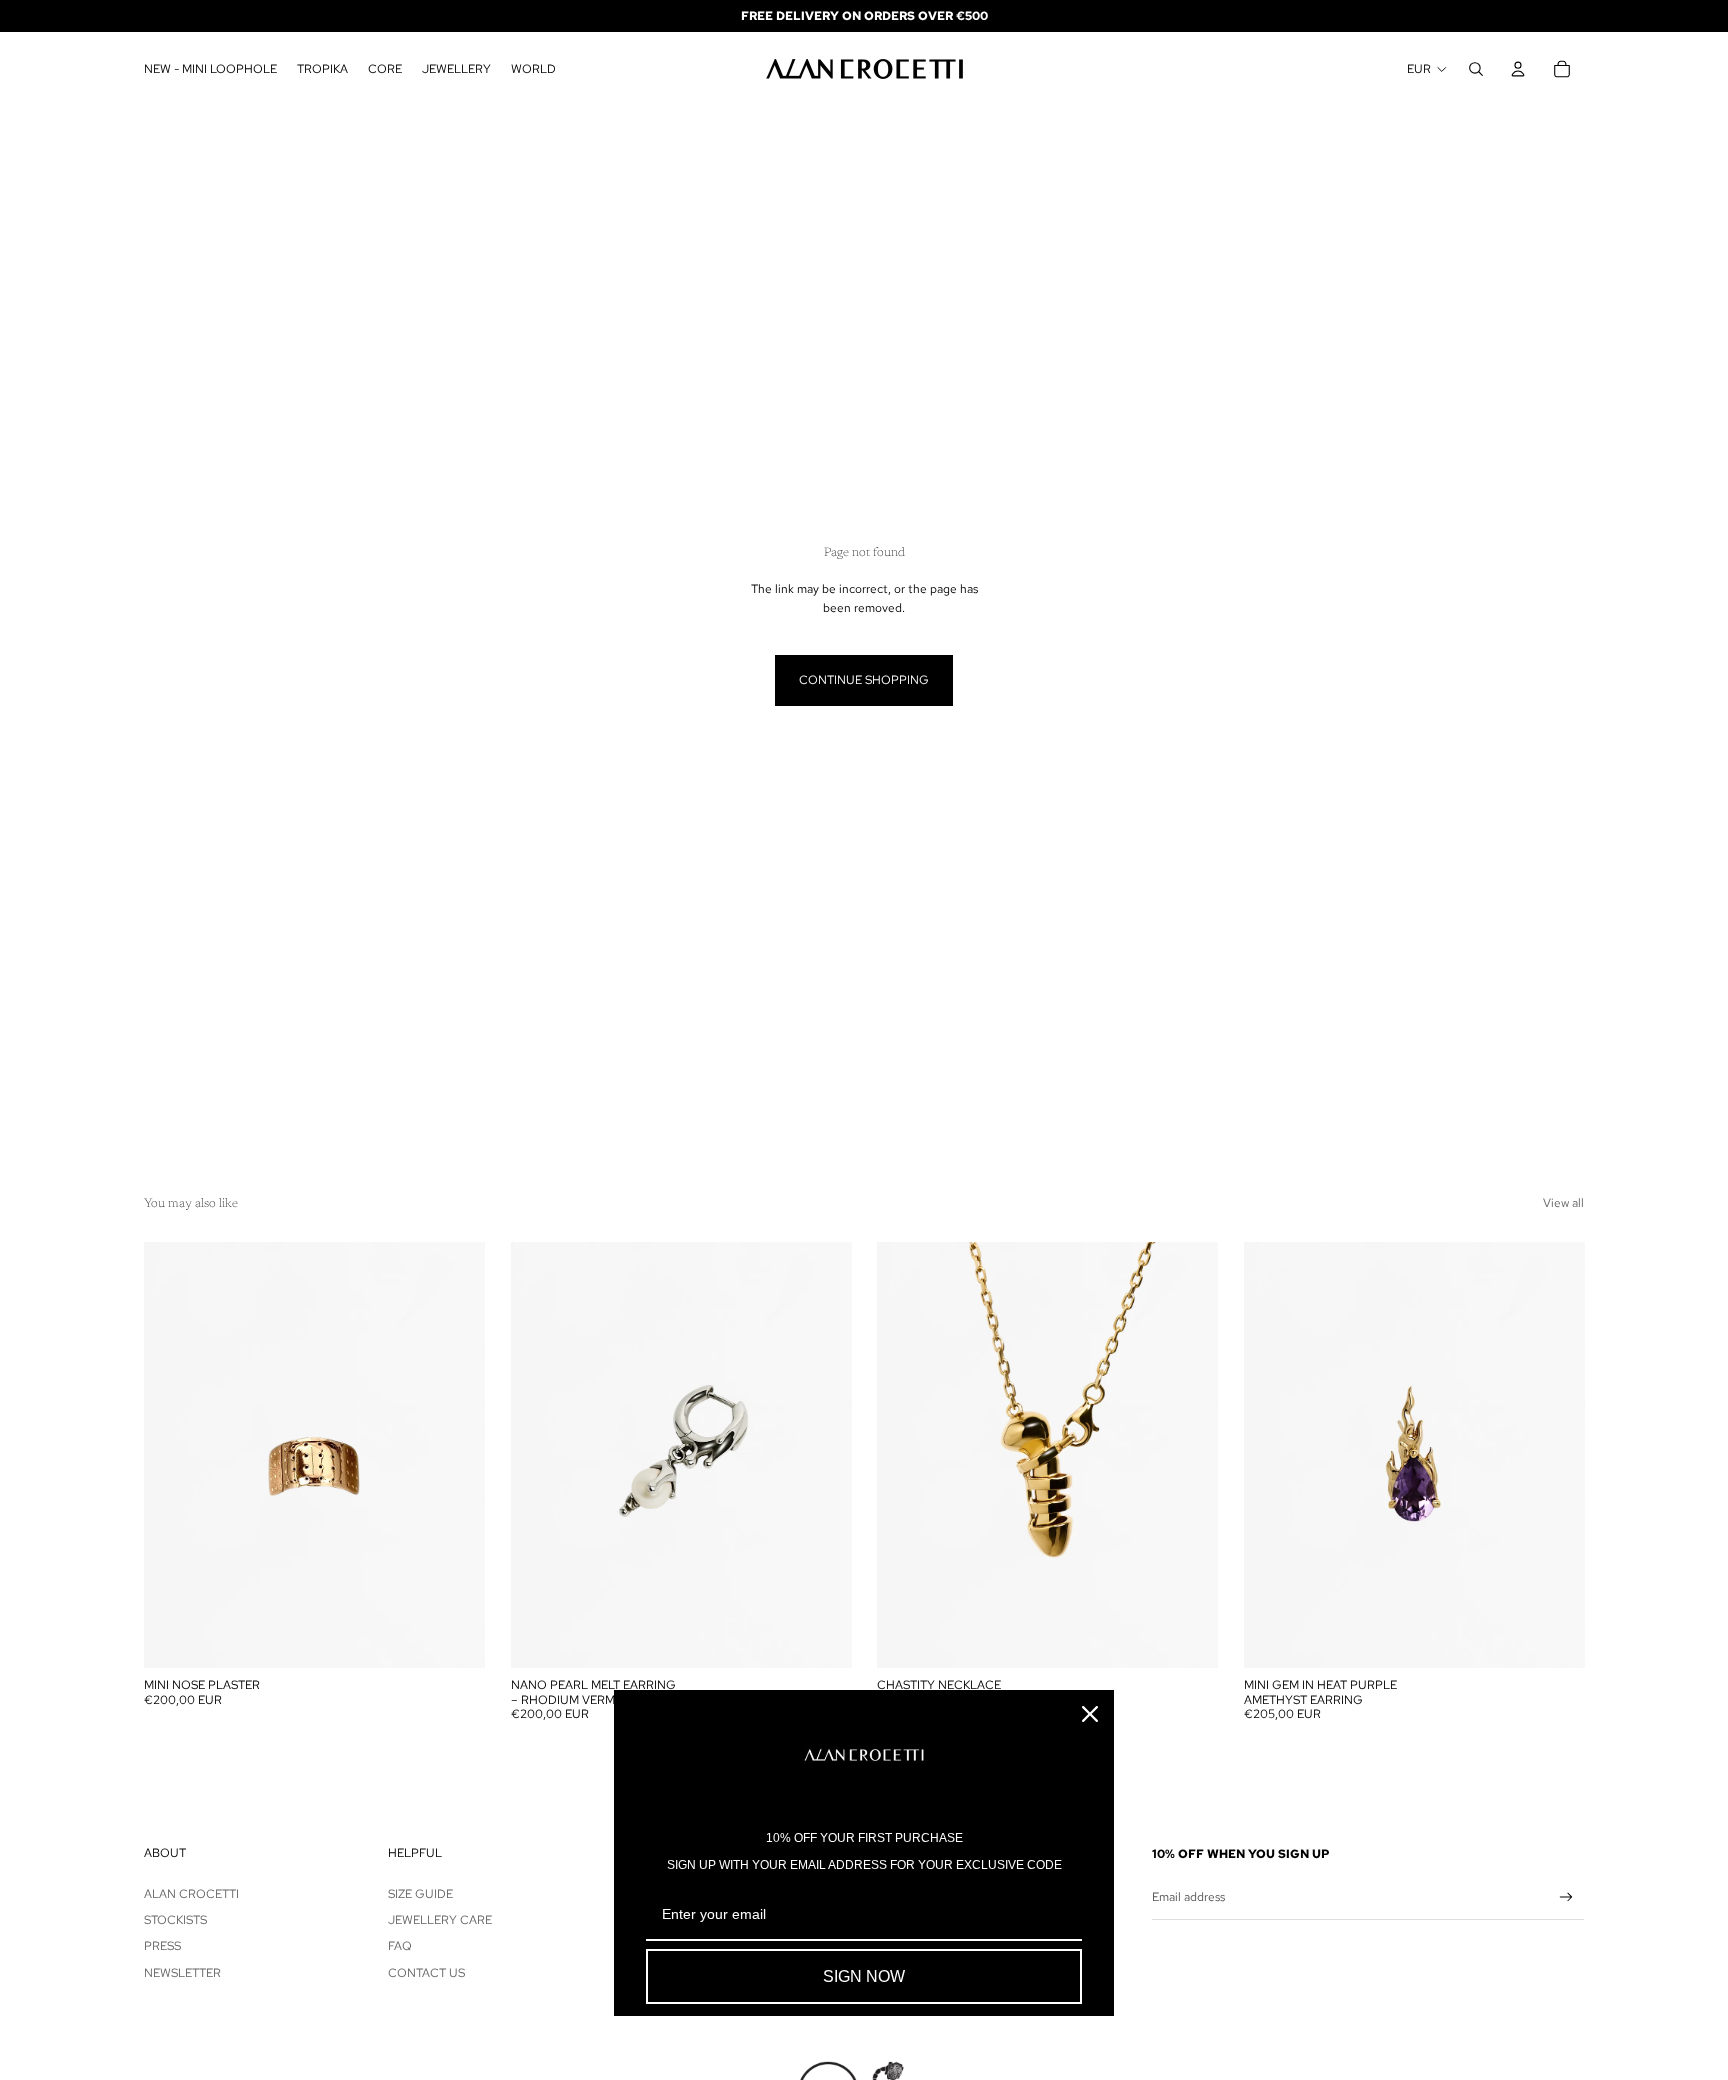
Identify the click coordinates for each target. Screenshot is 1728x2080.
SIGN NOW (864, 1976)
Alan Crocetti (191, 1894)
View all (1563, 1203)
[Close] (1090, 1714)
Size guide (420, 1894)
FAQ (400, 1946)
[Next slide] (455, 1455)
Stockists (175, 1920)
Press (162, 1946)
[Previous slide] (174, 1455)
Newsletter (182, 1973)
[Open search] (1476, 69)
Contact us (426, 1973)
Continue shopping (864, 680)
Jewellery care (440, 1920)
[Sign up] (1566, 1897)
